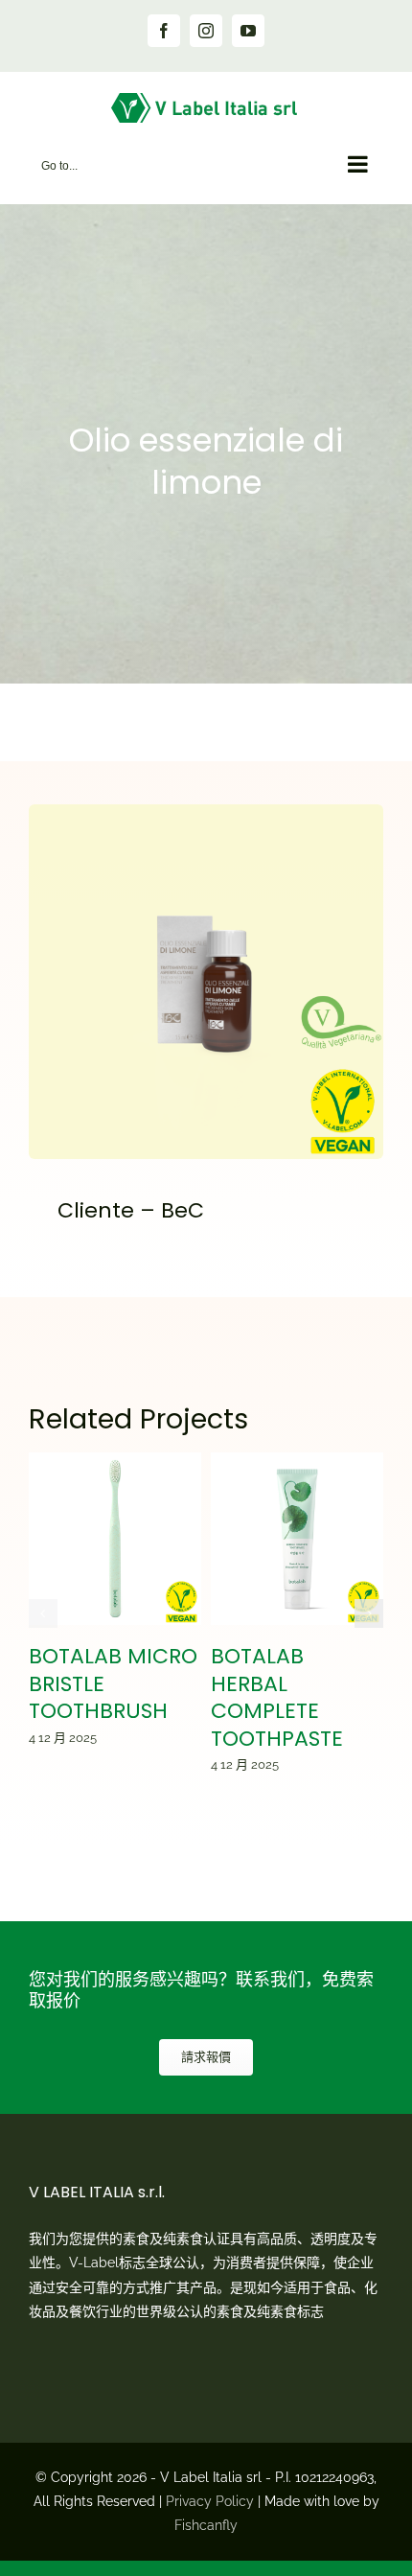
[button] (43, 1613)
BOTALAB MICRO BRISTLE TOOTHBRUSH (115, 1539)
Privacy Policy (210, 2501)
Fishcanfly (206, 2525)
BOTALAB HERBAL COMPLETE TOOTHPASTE (298, 1539)
